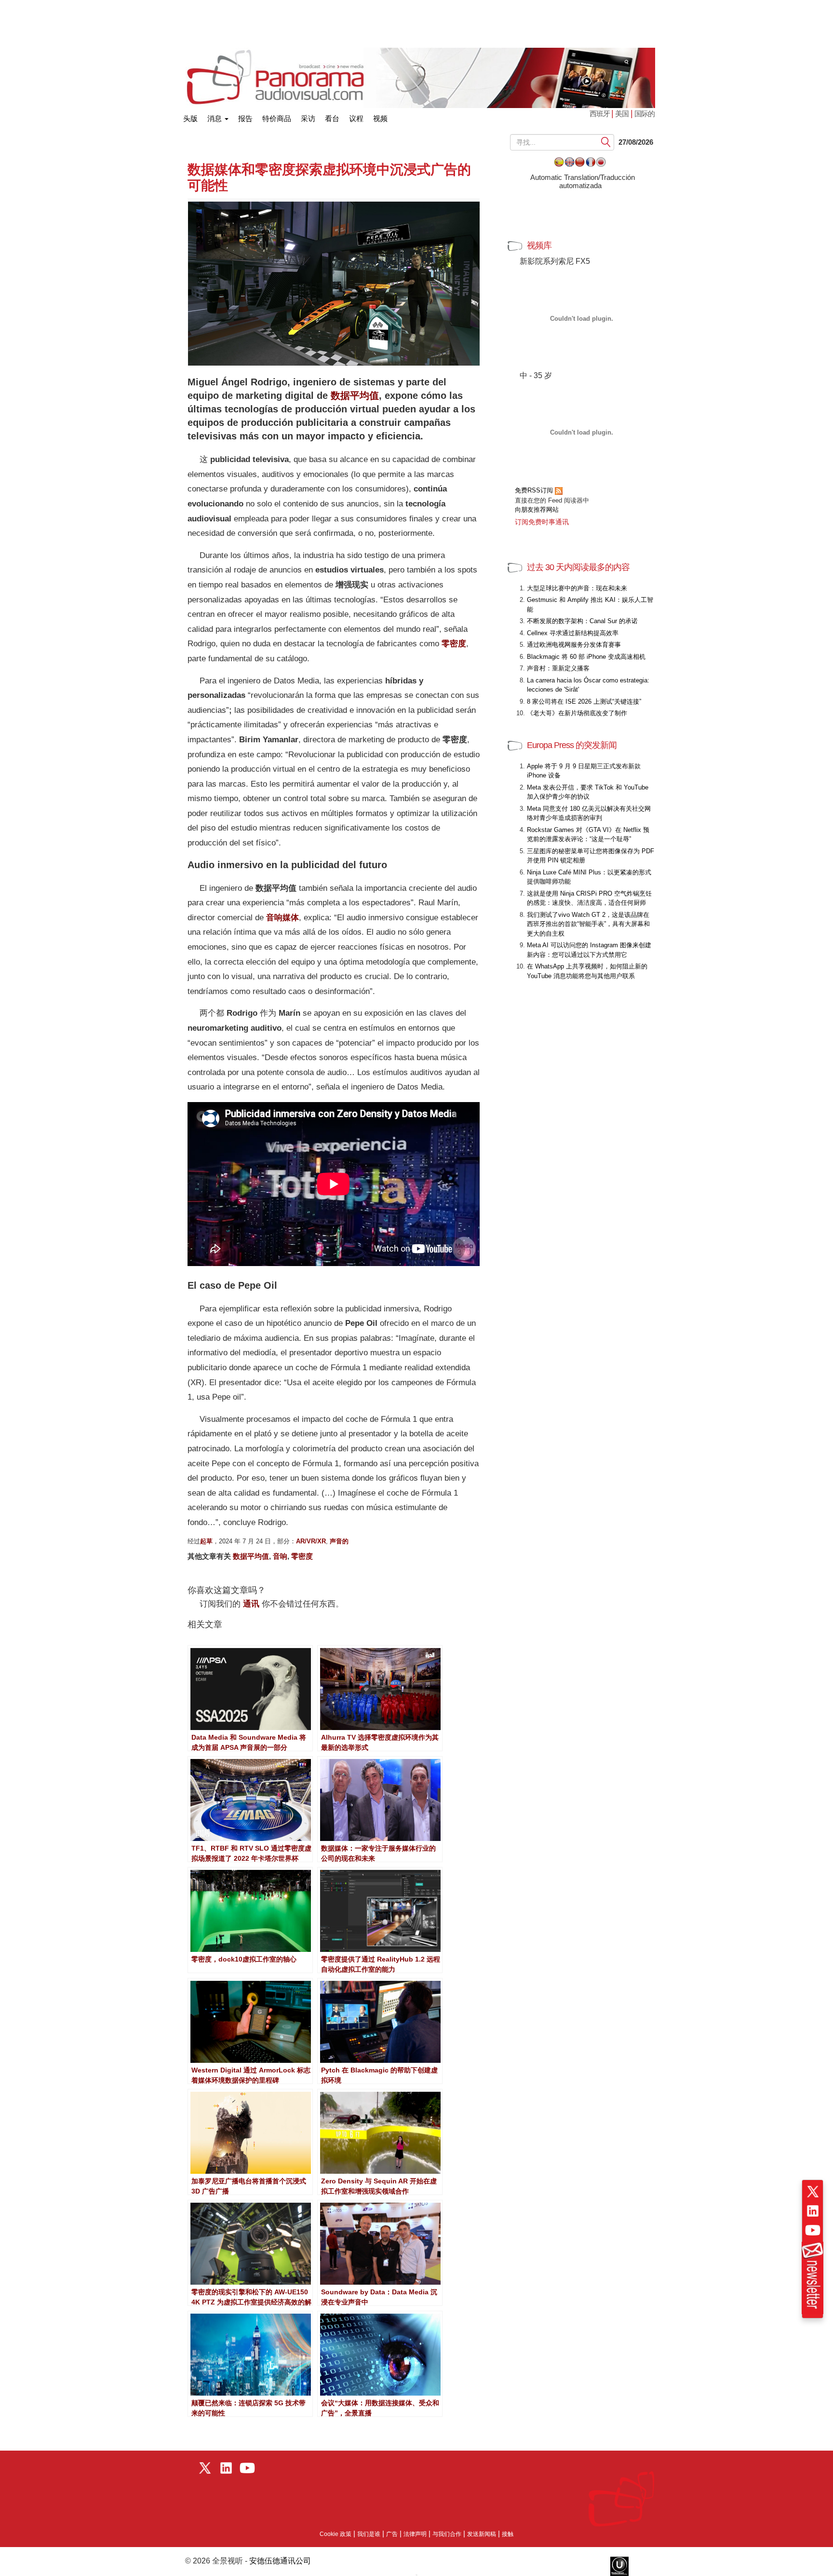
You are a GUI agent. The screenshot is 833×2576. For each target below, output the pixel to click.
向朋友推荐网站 (537, 510)
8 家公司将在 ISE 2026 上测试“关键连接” (584, 702)
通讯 (251, 1604)
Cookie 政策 (336, 2534)
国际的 (645, 114)
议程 (356, 118)
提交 (606, 142)
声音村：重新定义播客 (558, 668)
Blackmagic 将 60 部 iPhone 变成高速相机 (586, 657)
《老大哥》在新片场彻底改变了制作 (577, 713)
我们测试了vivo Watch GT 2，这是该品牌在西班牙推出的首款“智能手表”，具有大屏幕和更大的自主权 (588, 924)
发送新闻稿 (482, 2534)
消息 (215, 118)
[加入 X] (813, 2192)
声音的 (339, 1541)
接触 (508, 2534)
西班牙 (600, 114)
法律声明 (415, 2534)
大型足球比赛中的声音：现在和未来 (577, 588)
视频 (380, 118)
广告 (392, 2534)
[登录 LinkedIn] (813, 2211)
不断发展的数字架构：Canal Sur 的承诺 (582, 621)
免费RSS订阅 (535, 490)
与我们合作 (447, 2534)
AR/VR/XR (311, 1541)
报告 (245, 118)
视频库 (539, 245)
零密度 (302, 1556)
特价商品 (277, 118)
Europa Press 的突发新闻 (572, 745)
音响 (280, 1556)
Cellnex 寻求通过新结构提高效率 (573, 633)
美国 (622, 114)
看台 (332, 118)
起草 (206, 1541)
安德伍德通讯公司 (280, 2561)
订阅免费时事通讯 (542, 522)
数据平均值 (355, 395)
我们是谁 (369, 2534)
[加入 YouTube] (813, 2230)
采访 (308, 118)
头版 (190, 116)
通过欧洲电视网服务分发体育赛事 (574, 645)
